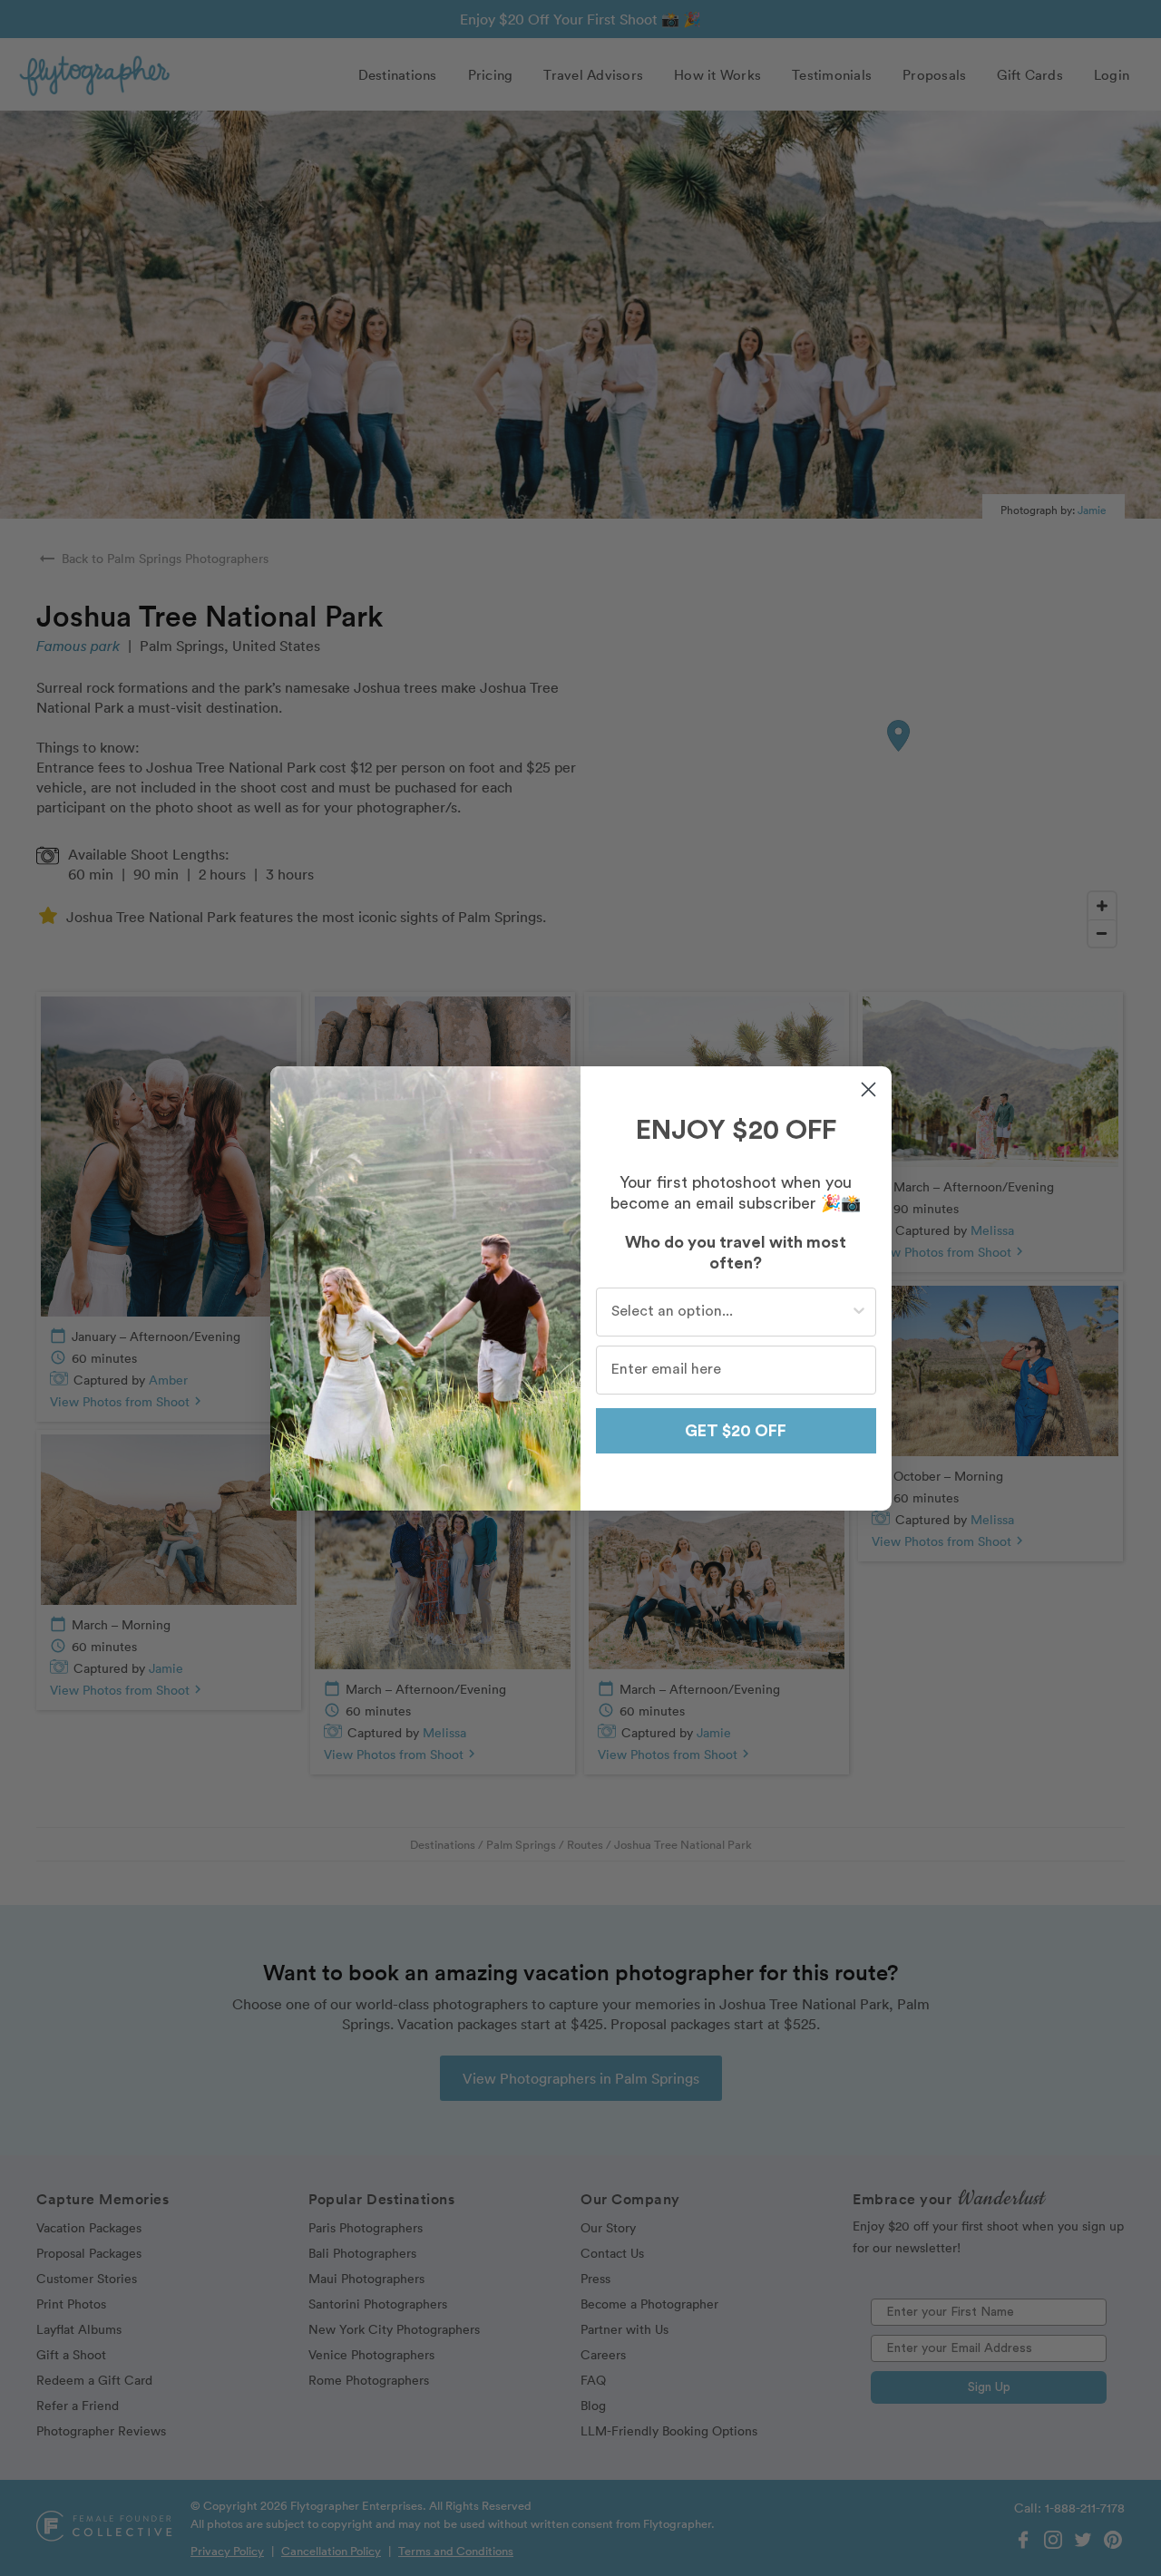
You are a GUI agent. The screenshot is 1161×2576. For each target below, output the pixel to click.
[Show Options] (859, 1312)
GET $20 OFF (736, 1431)
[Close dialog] (868, 1089)
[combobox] (731, 1312)
